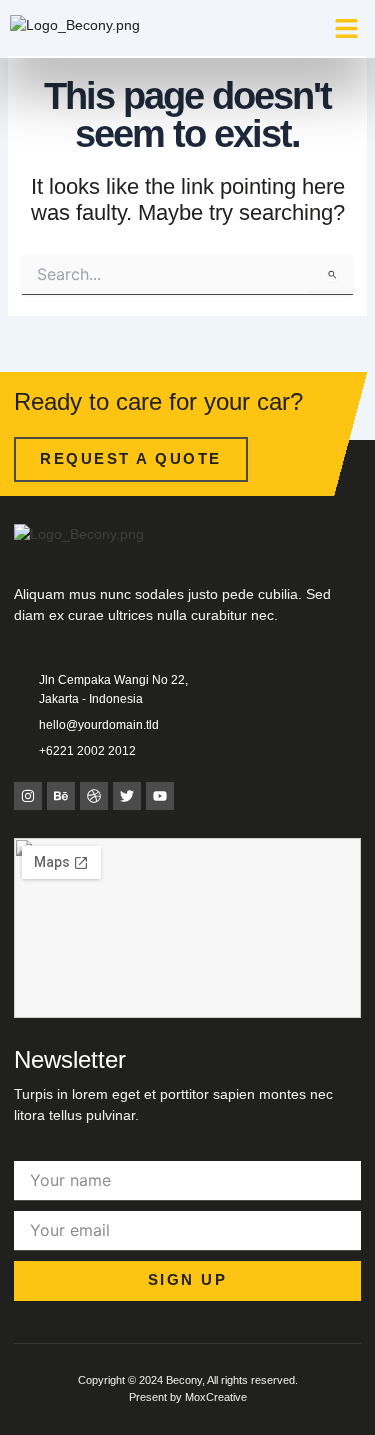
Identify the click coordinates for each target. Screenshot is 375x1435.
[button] (347, 29)
